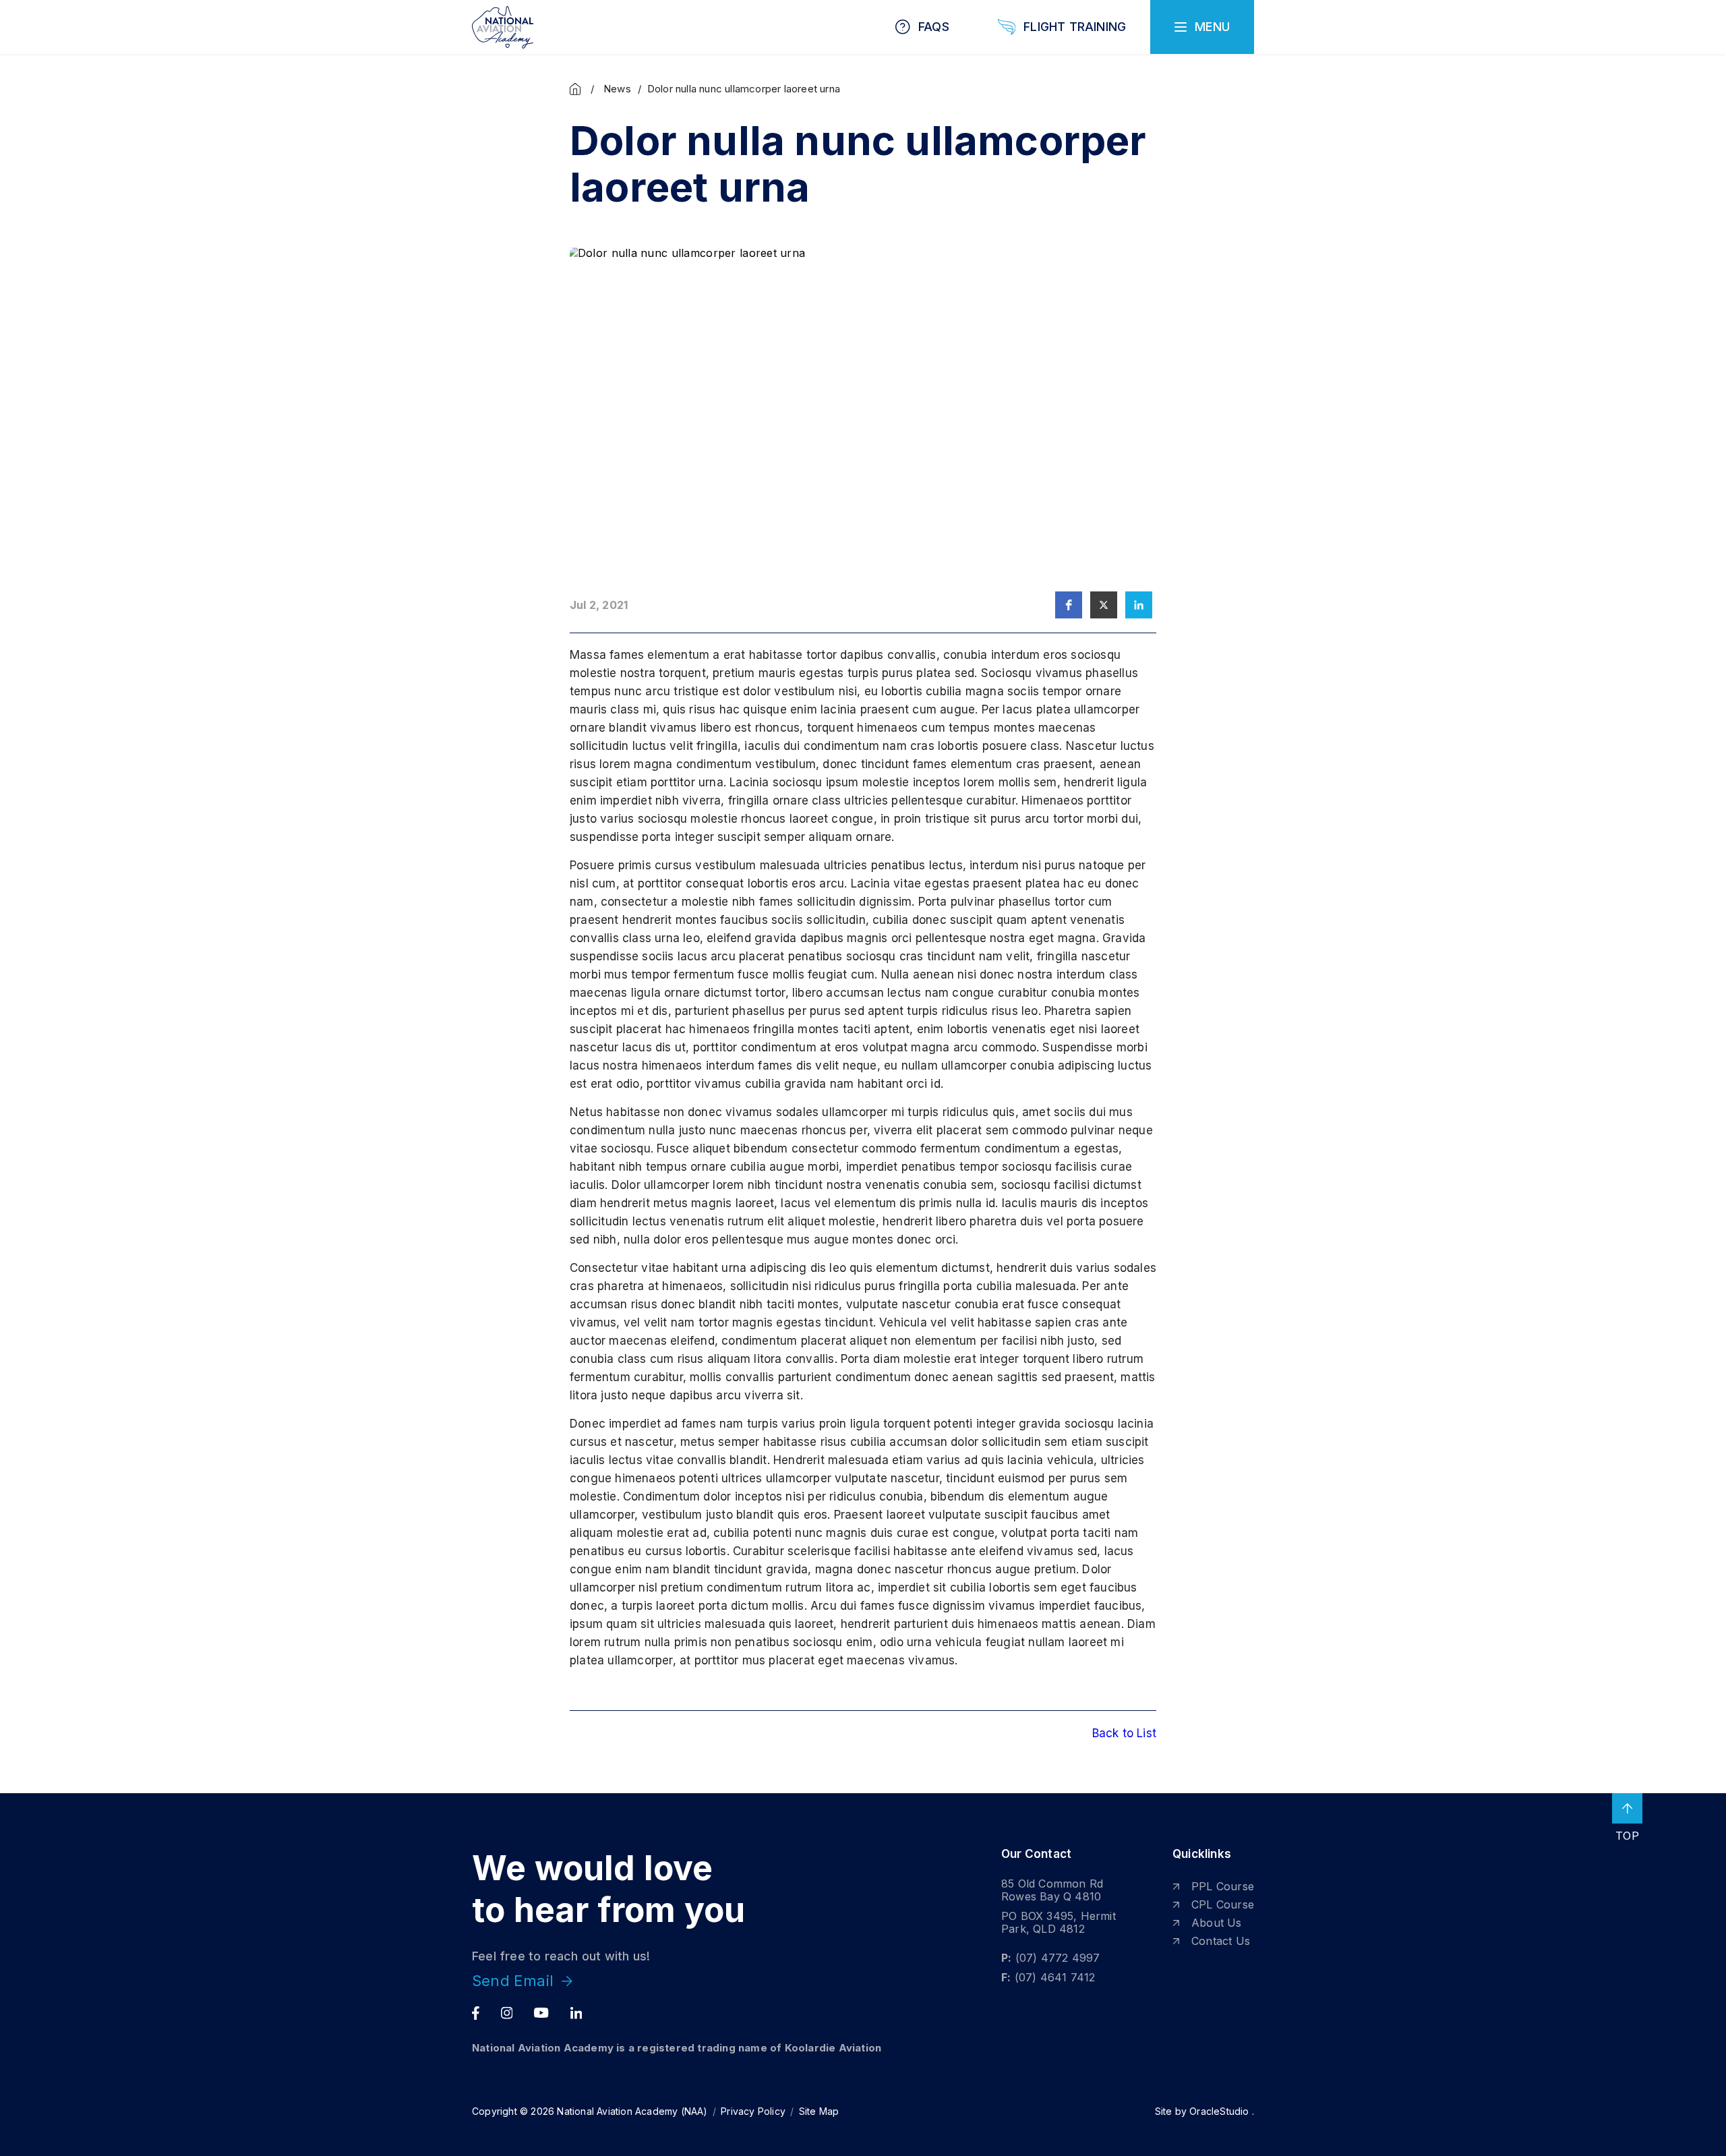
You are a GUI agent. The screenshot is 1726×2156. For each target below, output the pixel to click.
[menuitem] (1213, 1887)
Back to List (1124, 1733)
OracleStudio (1219, 2111)
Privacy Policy (753, 2111)
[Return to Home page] (503, 27)
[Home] (578, 89)
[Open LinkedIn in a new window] (576, 2013)
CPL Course (1223, 1904)
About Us (1217, 1923)
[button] (1069, 605)
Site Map (819, 2111)
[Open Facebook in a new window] (476, 2013)
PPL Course (1223, 1886)
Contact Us (1221, 1941)
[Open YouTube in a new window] (541, 2013)
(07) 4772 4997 (1058, 1958)
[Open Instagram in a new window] (507, 2013)
